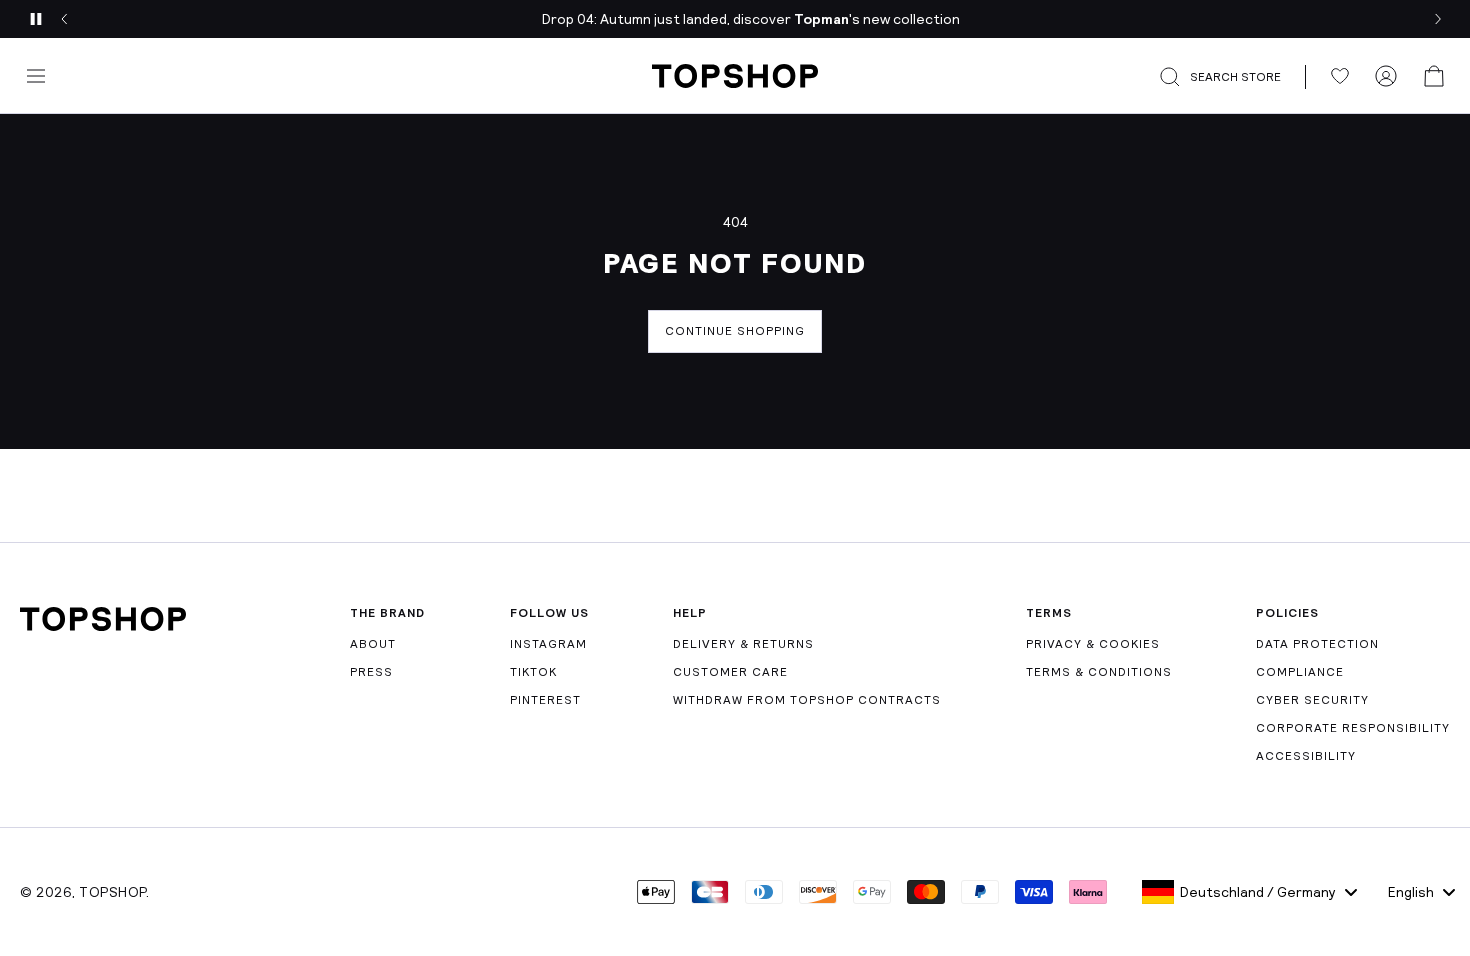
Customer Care (730, 672)
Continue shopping (735, 331)
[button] (1232, 77)
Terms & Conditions (1099, 672)
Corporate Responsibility (1353, 728)
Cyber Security (1312, 700)
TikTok (533, 672)
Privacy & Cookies (1093, 644)
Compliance (1300, 672)
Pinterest (545, 700)
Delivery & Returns (743, 644)
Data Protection (1317, 644)
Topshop (112, 892)
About (373, 644)
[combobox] (1249, 892)
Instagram (548, 644)
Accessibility (1306, 756)
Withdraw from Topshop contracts (807, 700)
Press (371, 672)
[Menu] (36, 76)
